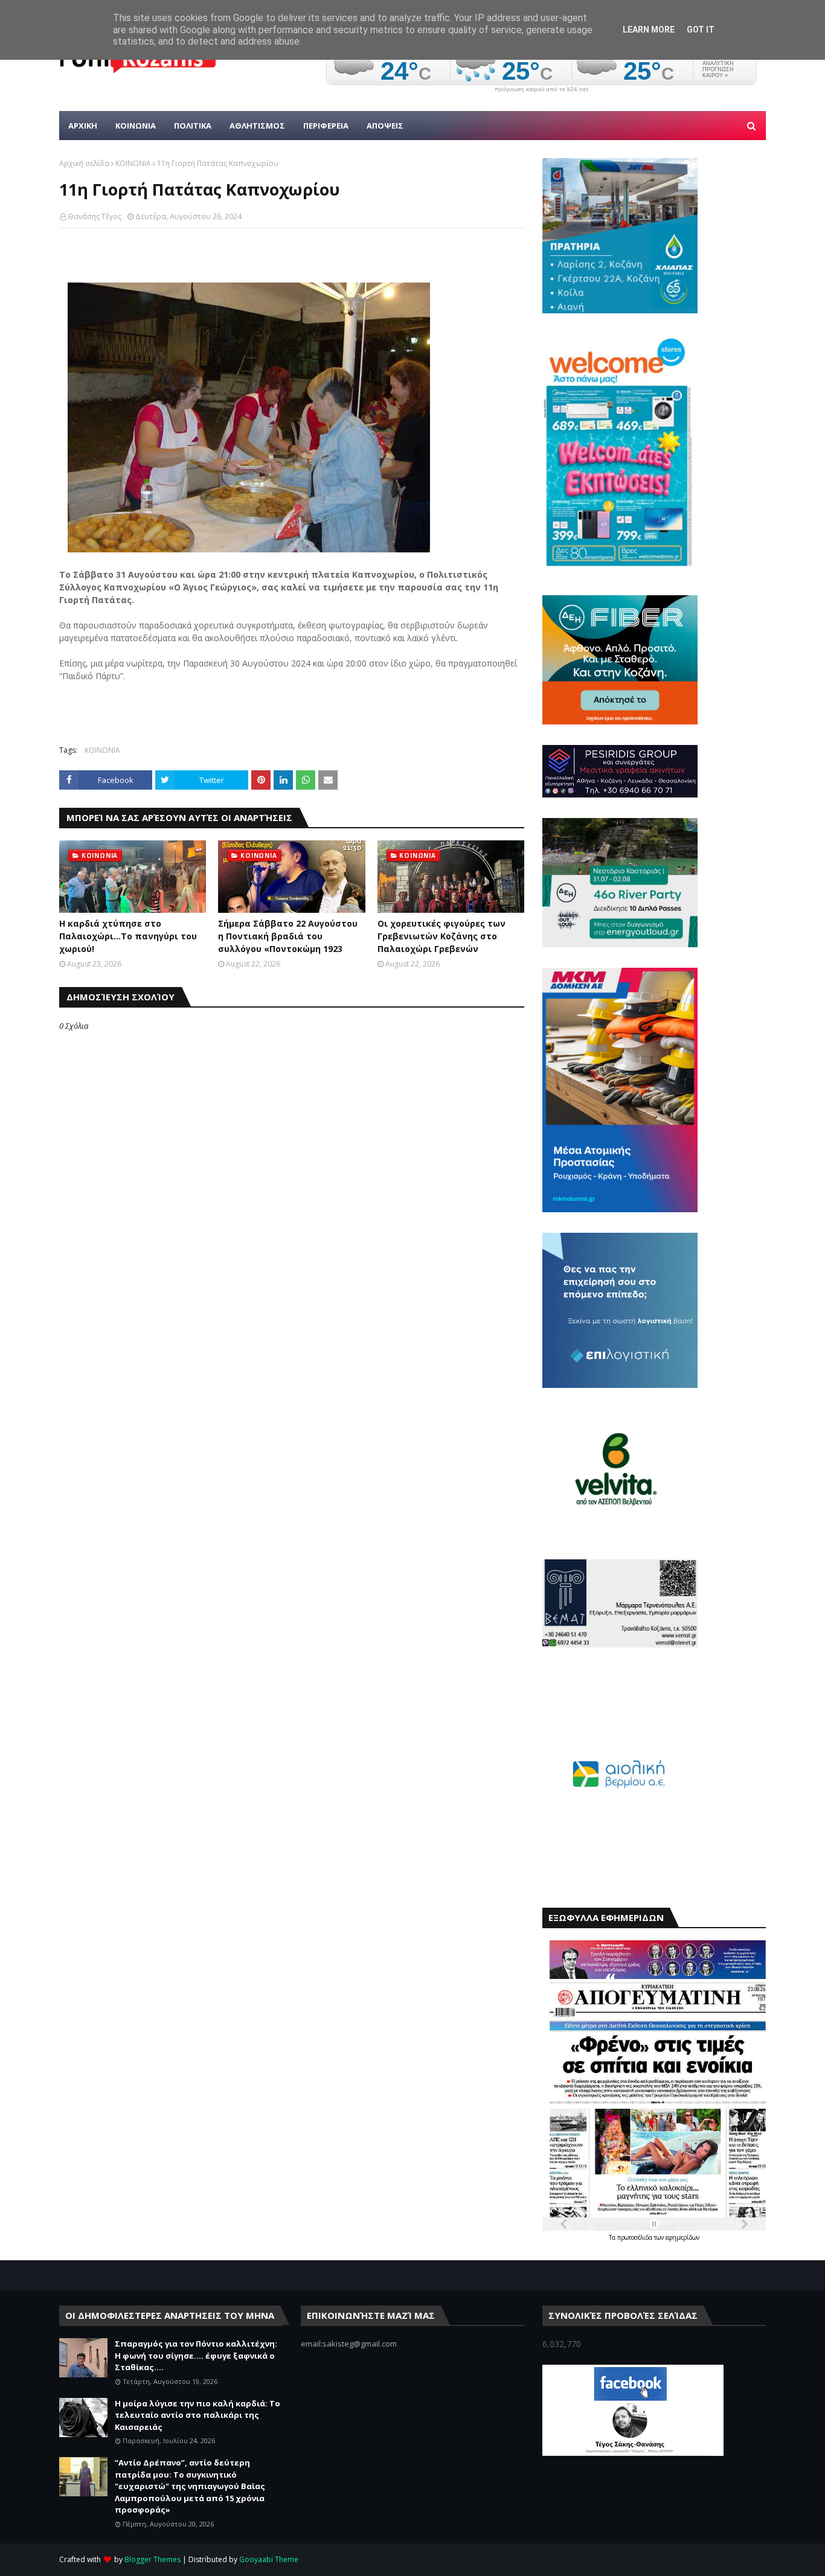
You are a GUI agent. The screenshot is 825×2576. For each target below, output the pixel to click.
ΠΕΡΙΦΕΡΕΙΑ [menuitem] (326, 126)
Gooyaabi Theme (269, 2559)
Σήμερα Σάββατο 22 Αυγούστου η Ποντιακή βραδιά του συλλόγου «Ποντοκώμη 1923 (288, 936)
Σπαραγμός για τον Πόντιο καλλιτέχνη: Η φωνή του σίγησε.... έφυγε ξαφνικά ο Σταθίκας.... (196, 2355)
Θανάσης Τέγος (95, 216)
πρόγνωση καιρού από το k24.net (541, 89)
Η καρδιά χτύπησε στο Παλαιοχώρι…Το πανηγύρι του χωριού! (128, 936)
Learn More (649, 30)
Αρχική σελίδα (84, 163)
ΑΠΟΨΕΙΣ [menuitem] (385, 126)
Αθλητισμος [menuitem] (257, 126)
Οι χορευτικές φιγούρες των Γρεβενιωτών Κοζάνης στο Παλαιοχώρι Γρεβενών (441, 936)
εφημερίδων (682, 2237)
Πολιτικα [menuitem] (193, 126)
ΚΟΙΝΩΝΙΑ (133, 163)
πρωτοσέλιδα (636, 2237)
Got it (701, 30)
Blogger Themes (152, 2559)
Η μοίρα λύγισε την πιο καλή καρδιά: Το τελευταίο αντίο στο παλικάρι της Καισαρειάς (197, 2415)
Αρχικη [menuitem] (83, 126)
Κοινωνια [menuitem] (136, 126)
